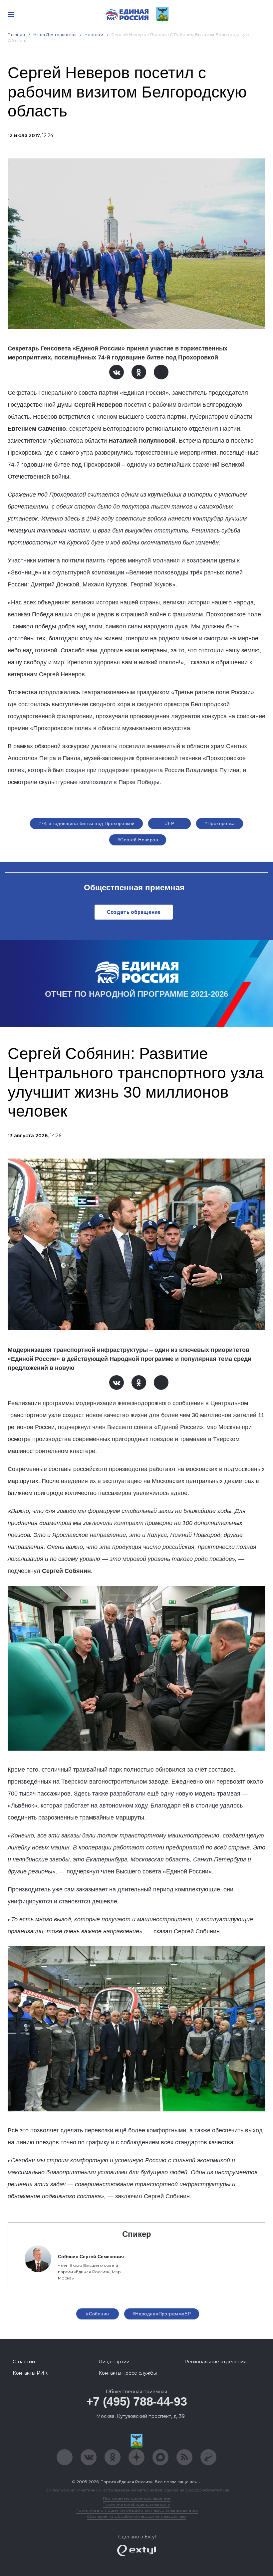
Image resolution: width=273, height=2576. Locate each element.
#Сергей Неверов (138, 840)
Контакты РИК (30, 2373)
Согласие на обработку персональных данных (136, 2516)
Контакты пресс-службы (128, 2373)
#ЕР (170, 823)
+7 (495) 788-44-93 (137, 2401)
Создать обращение (134, 912)
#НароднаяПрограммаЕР (162, 2314)
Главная (16, 34)
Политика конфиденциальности (136, 2504)
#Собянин (97, 2314)
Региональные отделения (215, 2362)
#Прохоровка (220, 823)
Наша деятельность (55, 34)
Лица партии (114, 2362)
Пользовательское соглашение (137, 2498)
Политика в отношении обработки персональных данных (137, 2510)
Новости (94, 34)
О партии (24, 2362)
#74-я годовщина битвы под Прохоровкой (87, 823)
